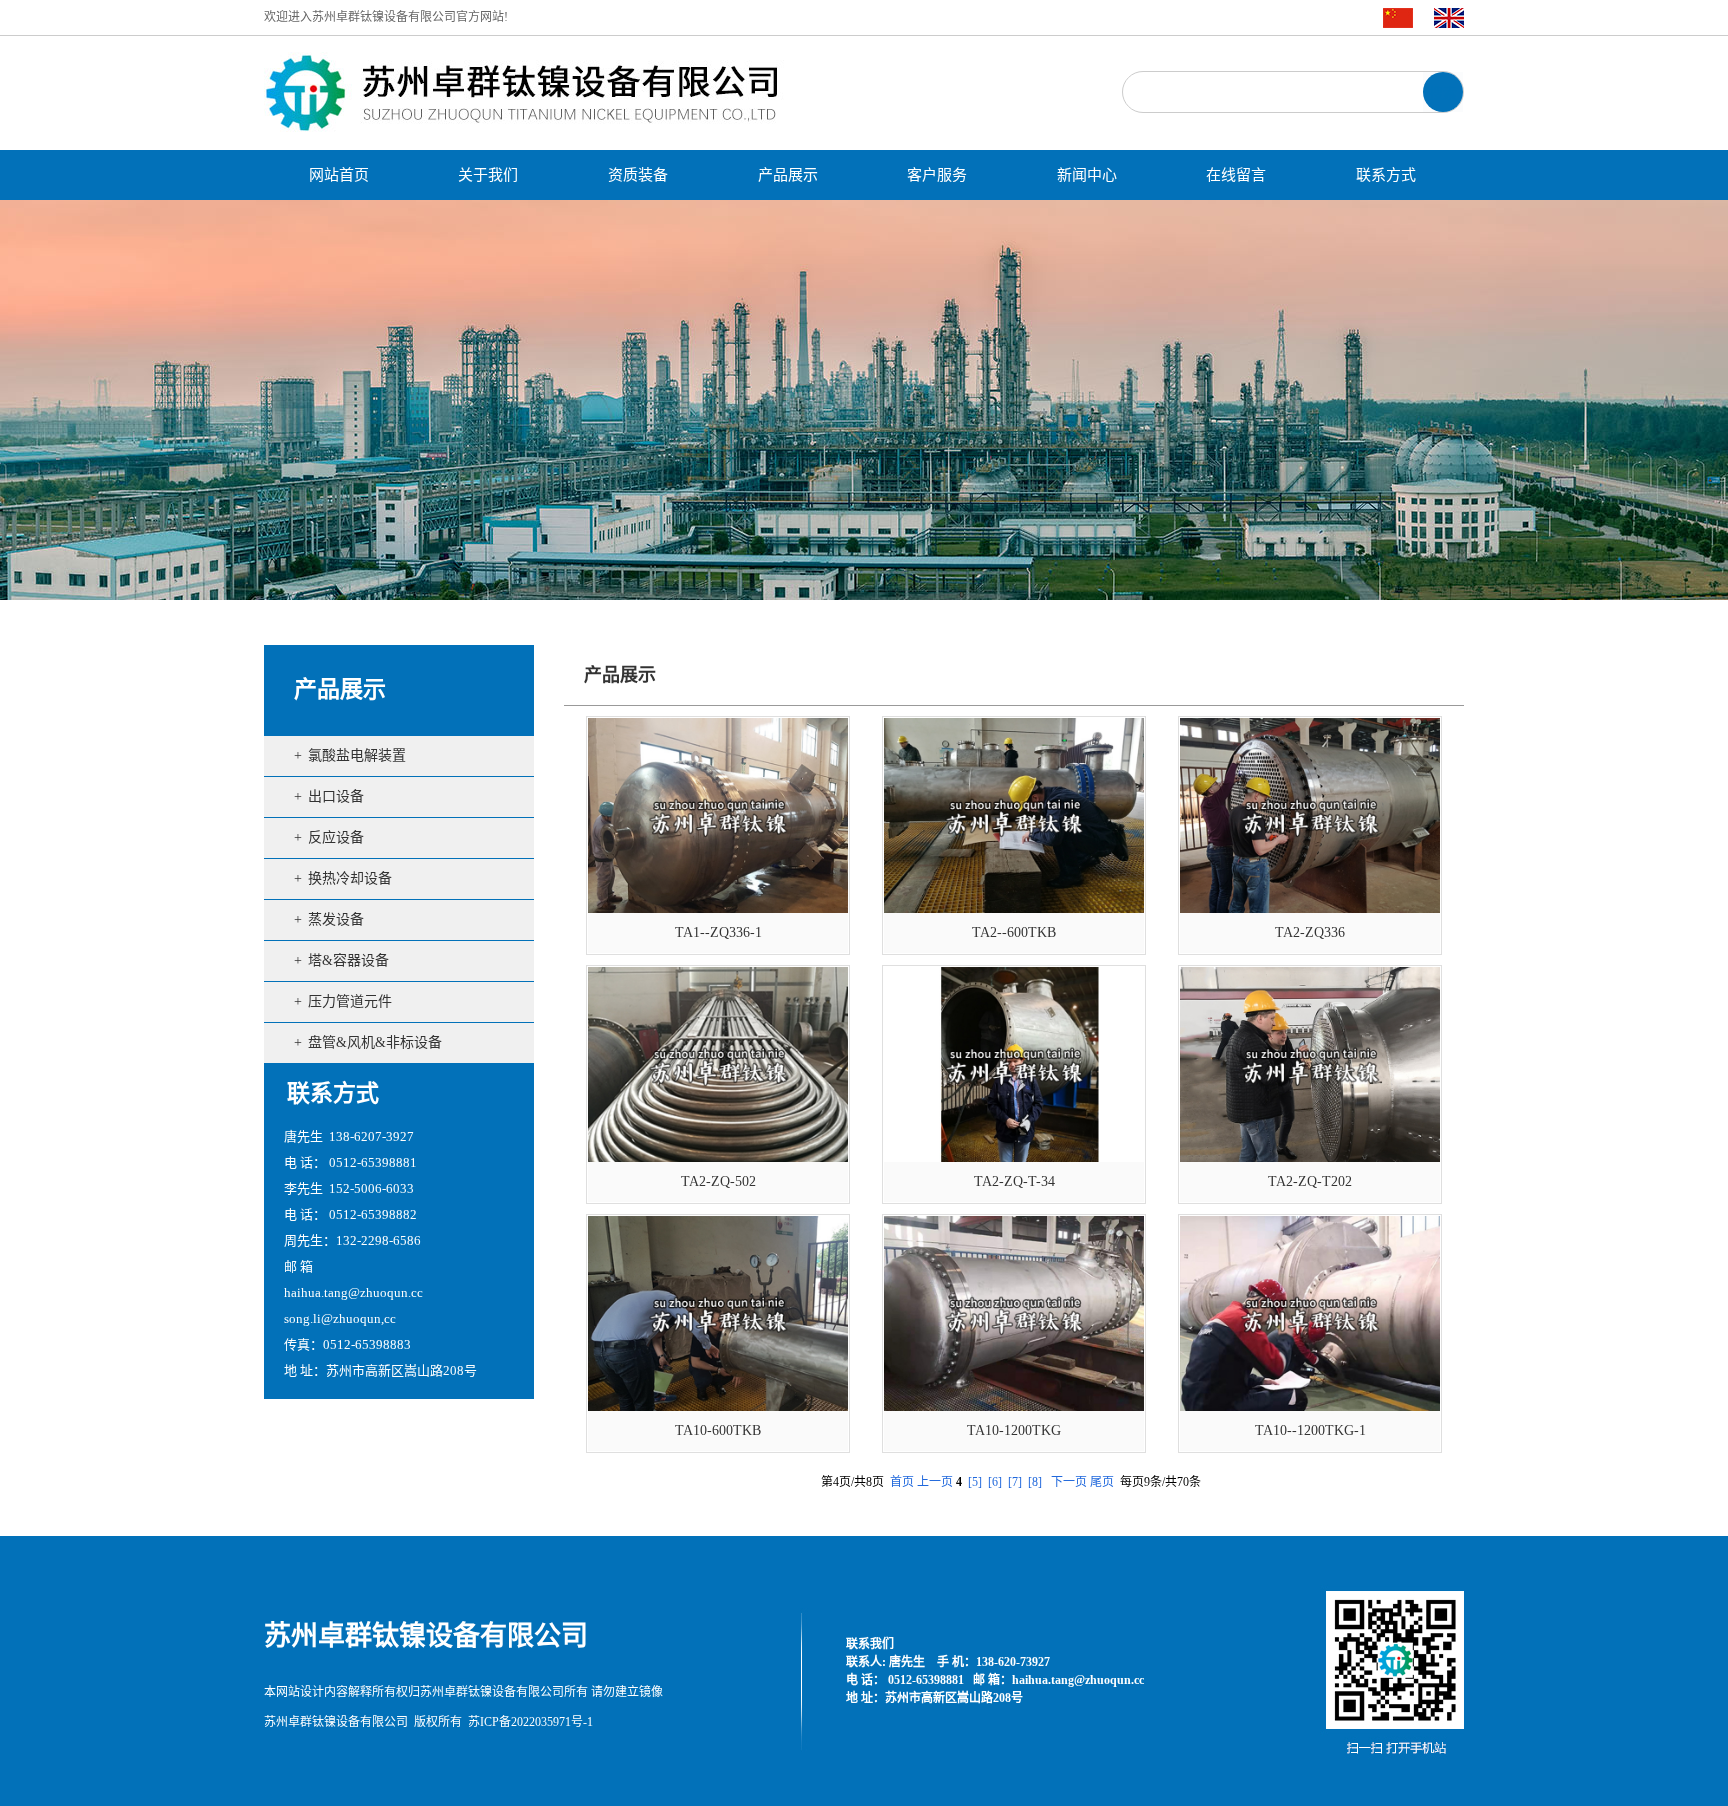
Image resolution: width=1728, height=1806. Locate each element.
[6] (995, 1482)
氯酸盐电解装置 (357, 755)
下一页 (1069, 1482)
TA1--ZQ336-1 (718, 932)
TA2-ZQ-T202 (1310, 1181)
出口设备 (336, 796)
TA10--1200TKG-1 (1310, 1430)
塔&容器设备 (348, 960)
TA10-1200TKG (1014, 1430)
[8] (1035, 1482)
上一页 (935, 1482)
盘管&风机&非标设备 (375, 1042)
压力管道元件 (350, 1001)
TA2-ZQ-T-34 (1014, 1181)
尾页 (1102, 1482)
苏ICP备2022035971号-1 (530, 1722)
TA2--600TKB (1014, 932)
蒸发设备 (336, 919)
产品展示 (340, 689)
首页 (902, 1482)
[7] (1015, 1482)
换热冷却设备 (350, 878)
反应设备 (336, 837)
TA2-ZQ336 (1310, 932)
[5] (975, 1482)
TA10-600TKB (718, 1430)
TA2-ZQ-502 (718, 1181)
